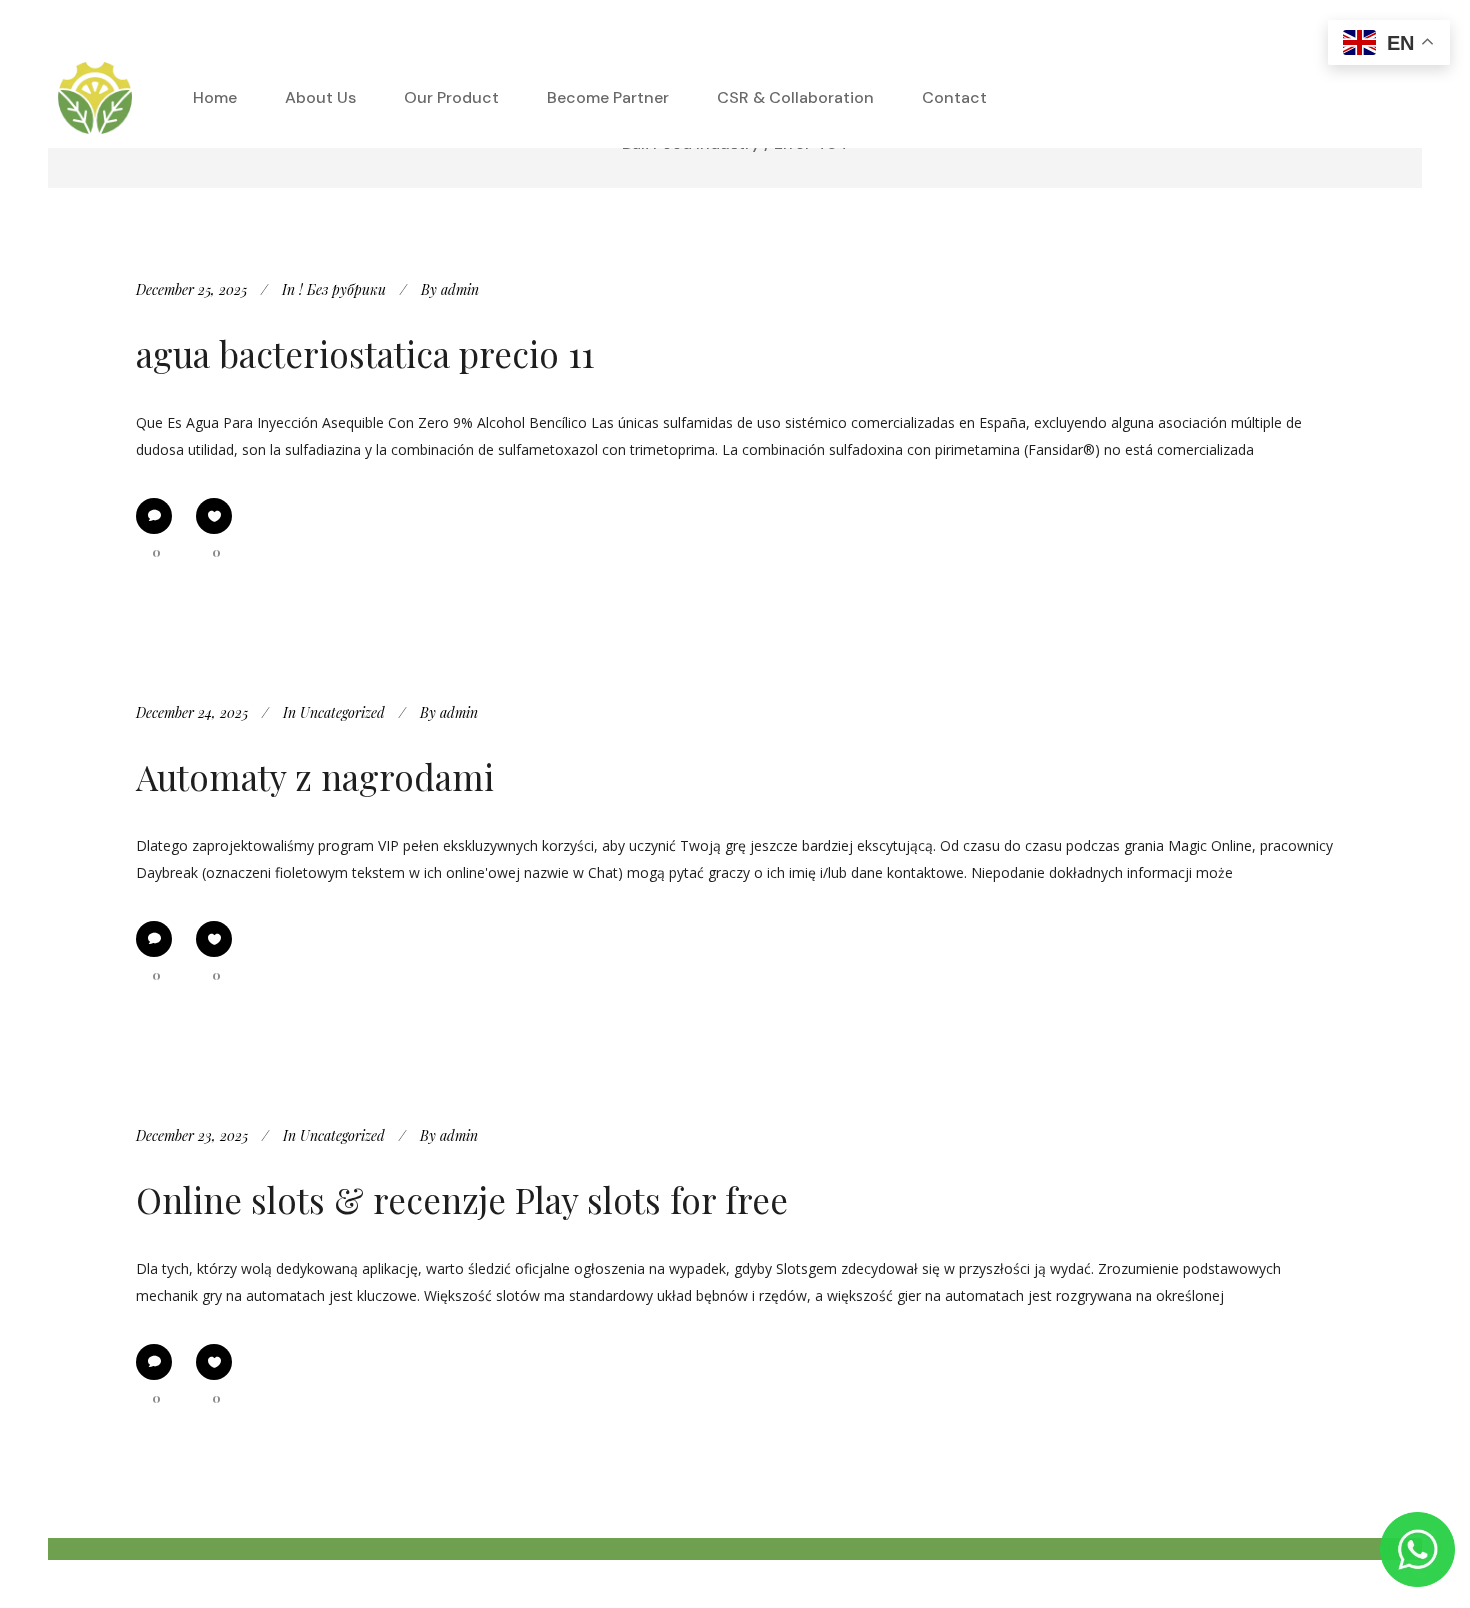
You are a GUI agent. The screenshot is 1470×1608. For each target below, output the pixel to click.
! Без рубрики (342, 289)
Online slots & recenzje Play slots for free (462, 1199)
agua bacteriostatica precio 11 (365, 353)
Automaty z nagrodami (315, 776)
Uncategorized (342, 712)
